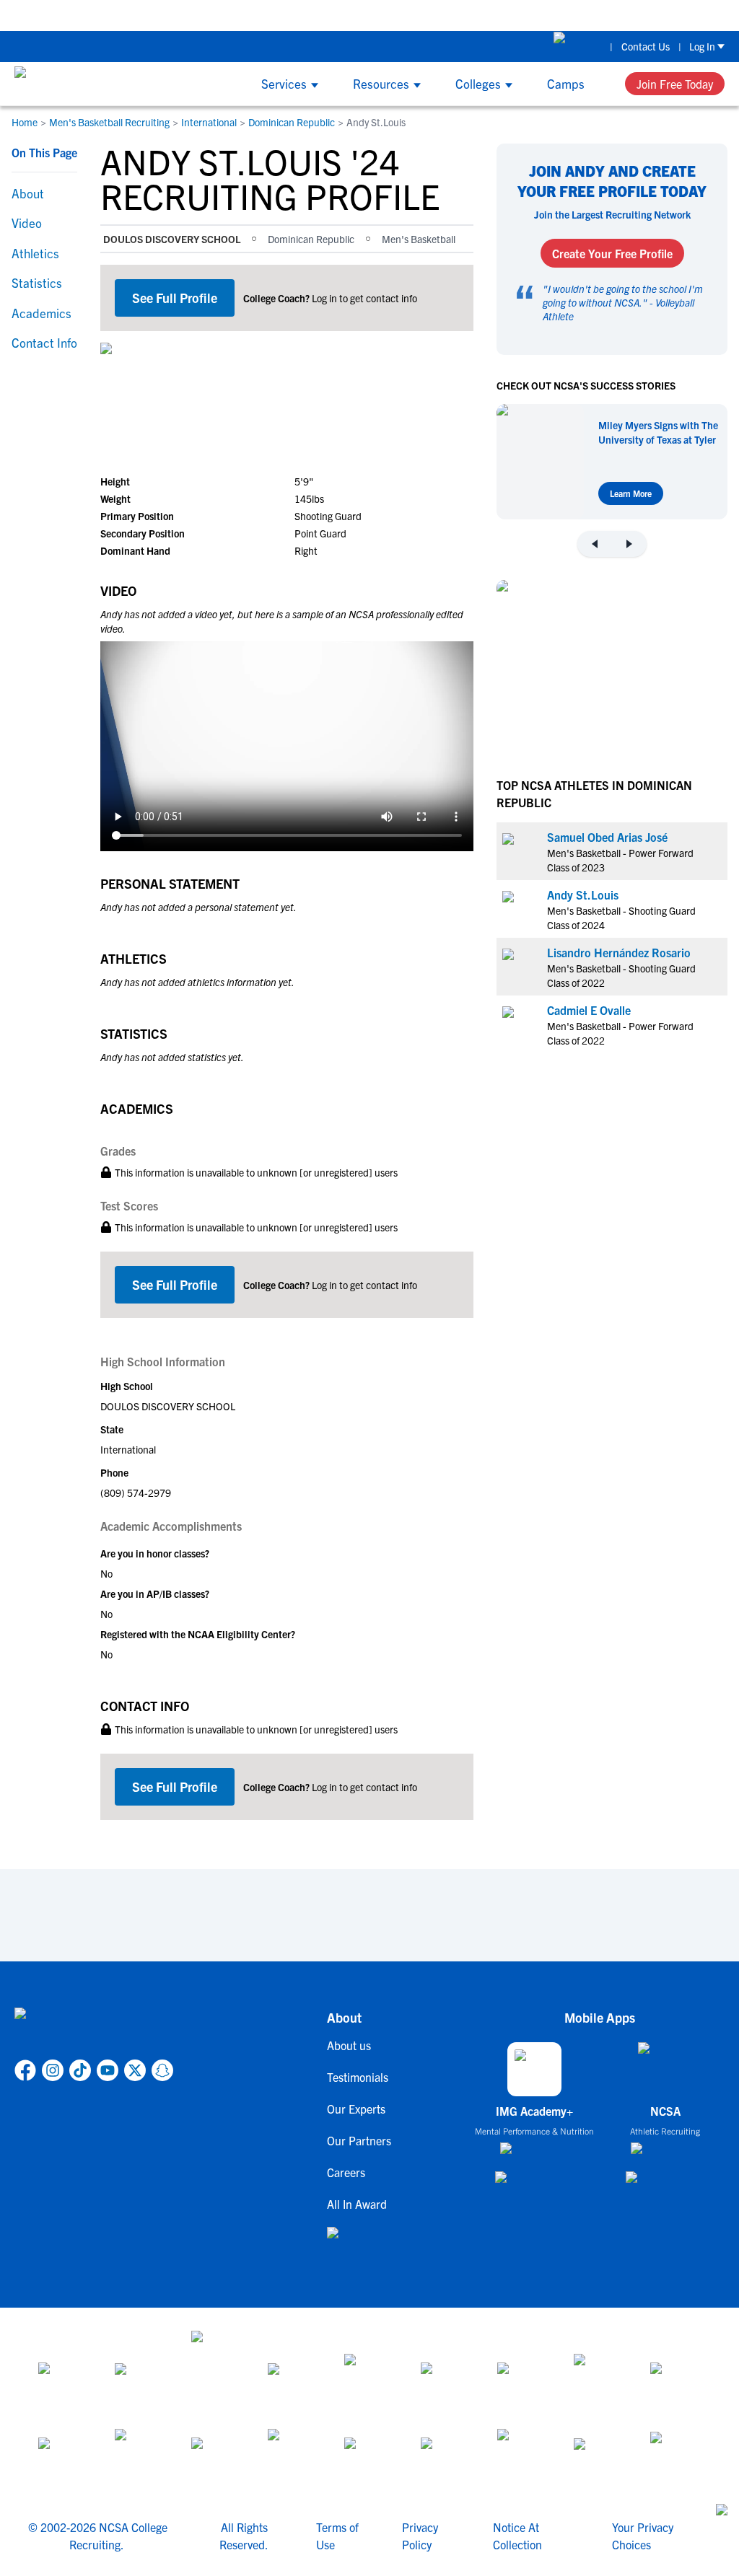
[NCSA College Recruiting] (69, 84)
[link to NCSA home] (94, 2031)
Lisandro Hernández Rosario (619, 952)
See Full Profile (175, 298)
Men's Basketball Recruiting (109, 122)
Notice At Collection (517, 2536)
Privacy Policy (420, 2536)
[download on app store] (534, 2154)
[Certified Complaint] (675, 2455)
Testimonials (358, 2077)
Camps (566, 83)
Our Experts (356, 2109)
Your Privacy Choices (643, 2536)
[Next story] (629, 544)
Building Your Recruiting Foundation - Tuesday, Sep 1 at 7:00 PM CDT (309, 15)
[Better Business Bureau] (522, 2455)
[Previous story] (595, 544)
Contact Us (646, 46)
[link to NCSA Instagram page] (53, 2070)
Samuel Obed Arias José (607, 837)
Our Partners (359, 2140)
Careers (346, 2172)
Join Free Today (675, 84)
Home (25, 122)
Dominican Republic (292, 122)
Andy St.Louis (583, 894)
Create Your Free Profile (612, 253)
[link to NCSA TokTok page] (80, 2070)
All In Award (357, 2204)
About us (349, 2045)
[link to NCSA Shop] (578, 46)
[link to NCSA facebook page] (25, 2070)
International (209, 122)
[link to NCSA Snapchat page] (162, 2070)
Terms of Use (337, 2536)
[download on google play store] (535, 2184)
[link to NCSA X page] (135, 2070)
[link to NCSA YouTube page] (108, 2070)
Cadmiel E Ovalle (589, 1010)
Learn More (631, 493)
